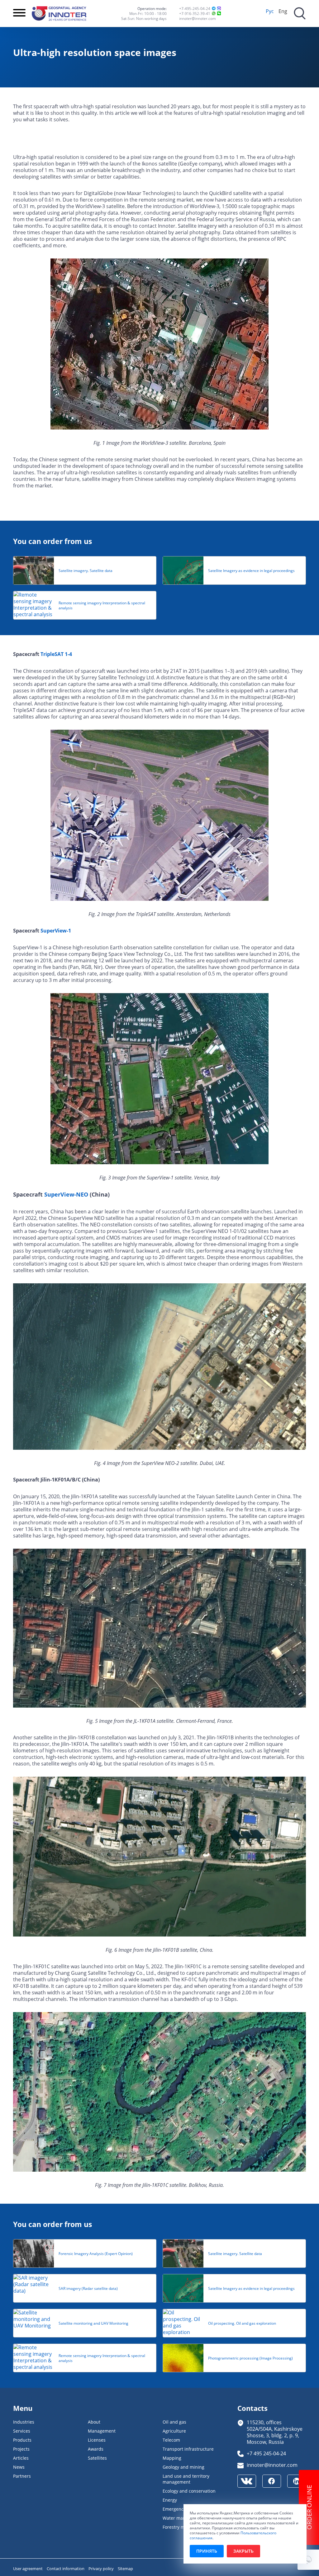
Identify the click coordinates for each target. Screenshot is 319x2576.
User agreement (28, 2569)
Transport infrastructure (188, 2449)
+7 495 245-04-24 (266, 2453)
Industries (24, 2422)
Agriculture (174, 2431)
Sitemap (125, 2569)
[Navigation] (19, 13)
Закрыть (243, 2551)
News (19, 2467)
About (94, 2422)
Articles (21, 2458)
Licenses (97, 2440)
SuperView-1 (56, 931)
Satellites (97, 2458)
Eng (283, 11)
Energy (170, 2500)
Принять (207, 2551)
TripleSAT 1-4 (56, 654)
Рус (270, 11)
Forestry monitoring (183, 2527)
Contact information (66, 2569)
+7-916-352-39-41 (195, 13)
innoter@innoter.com (198, 18)
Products (22, 2440)
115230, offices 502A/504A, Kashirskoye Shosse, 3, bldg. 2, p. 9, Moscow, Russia (275, 2432)
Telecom (171, 2440)
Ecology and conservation (189, 2491)
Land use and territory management (186, 2479)
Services (22, 2431)
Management (102, 2431)
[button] (308, 2560)
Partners (22, 2476)
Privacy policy (102, 2569)
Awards (96, 2449)
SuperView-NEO (66, 1194)
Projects (21, 2449)
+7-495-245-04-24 (195, 8)
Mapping (172, 2458)
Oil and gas (174, 2422)
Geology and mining (183, 2467)
